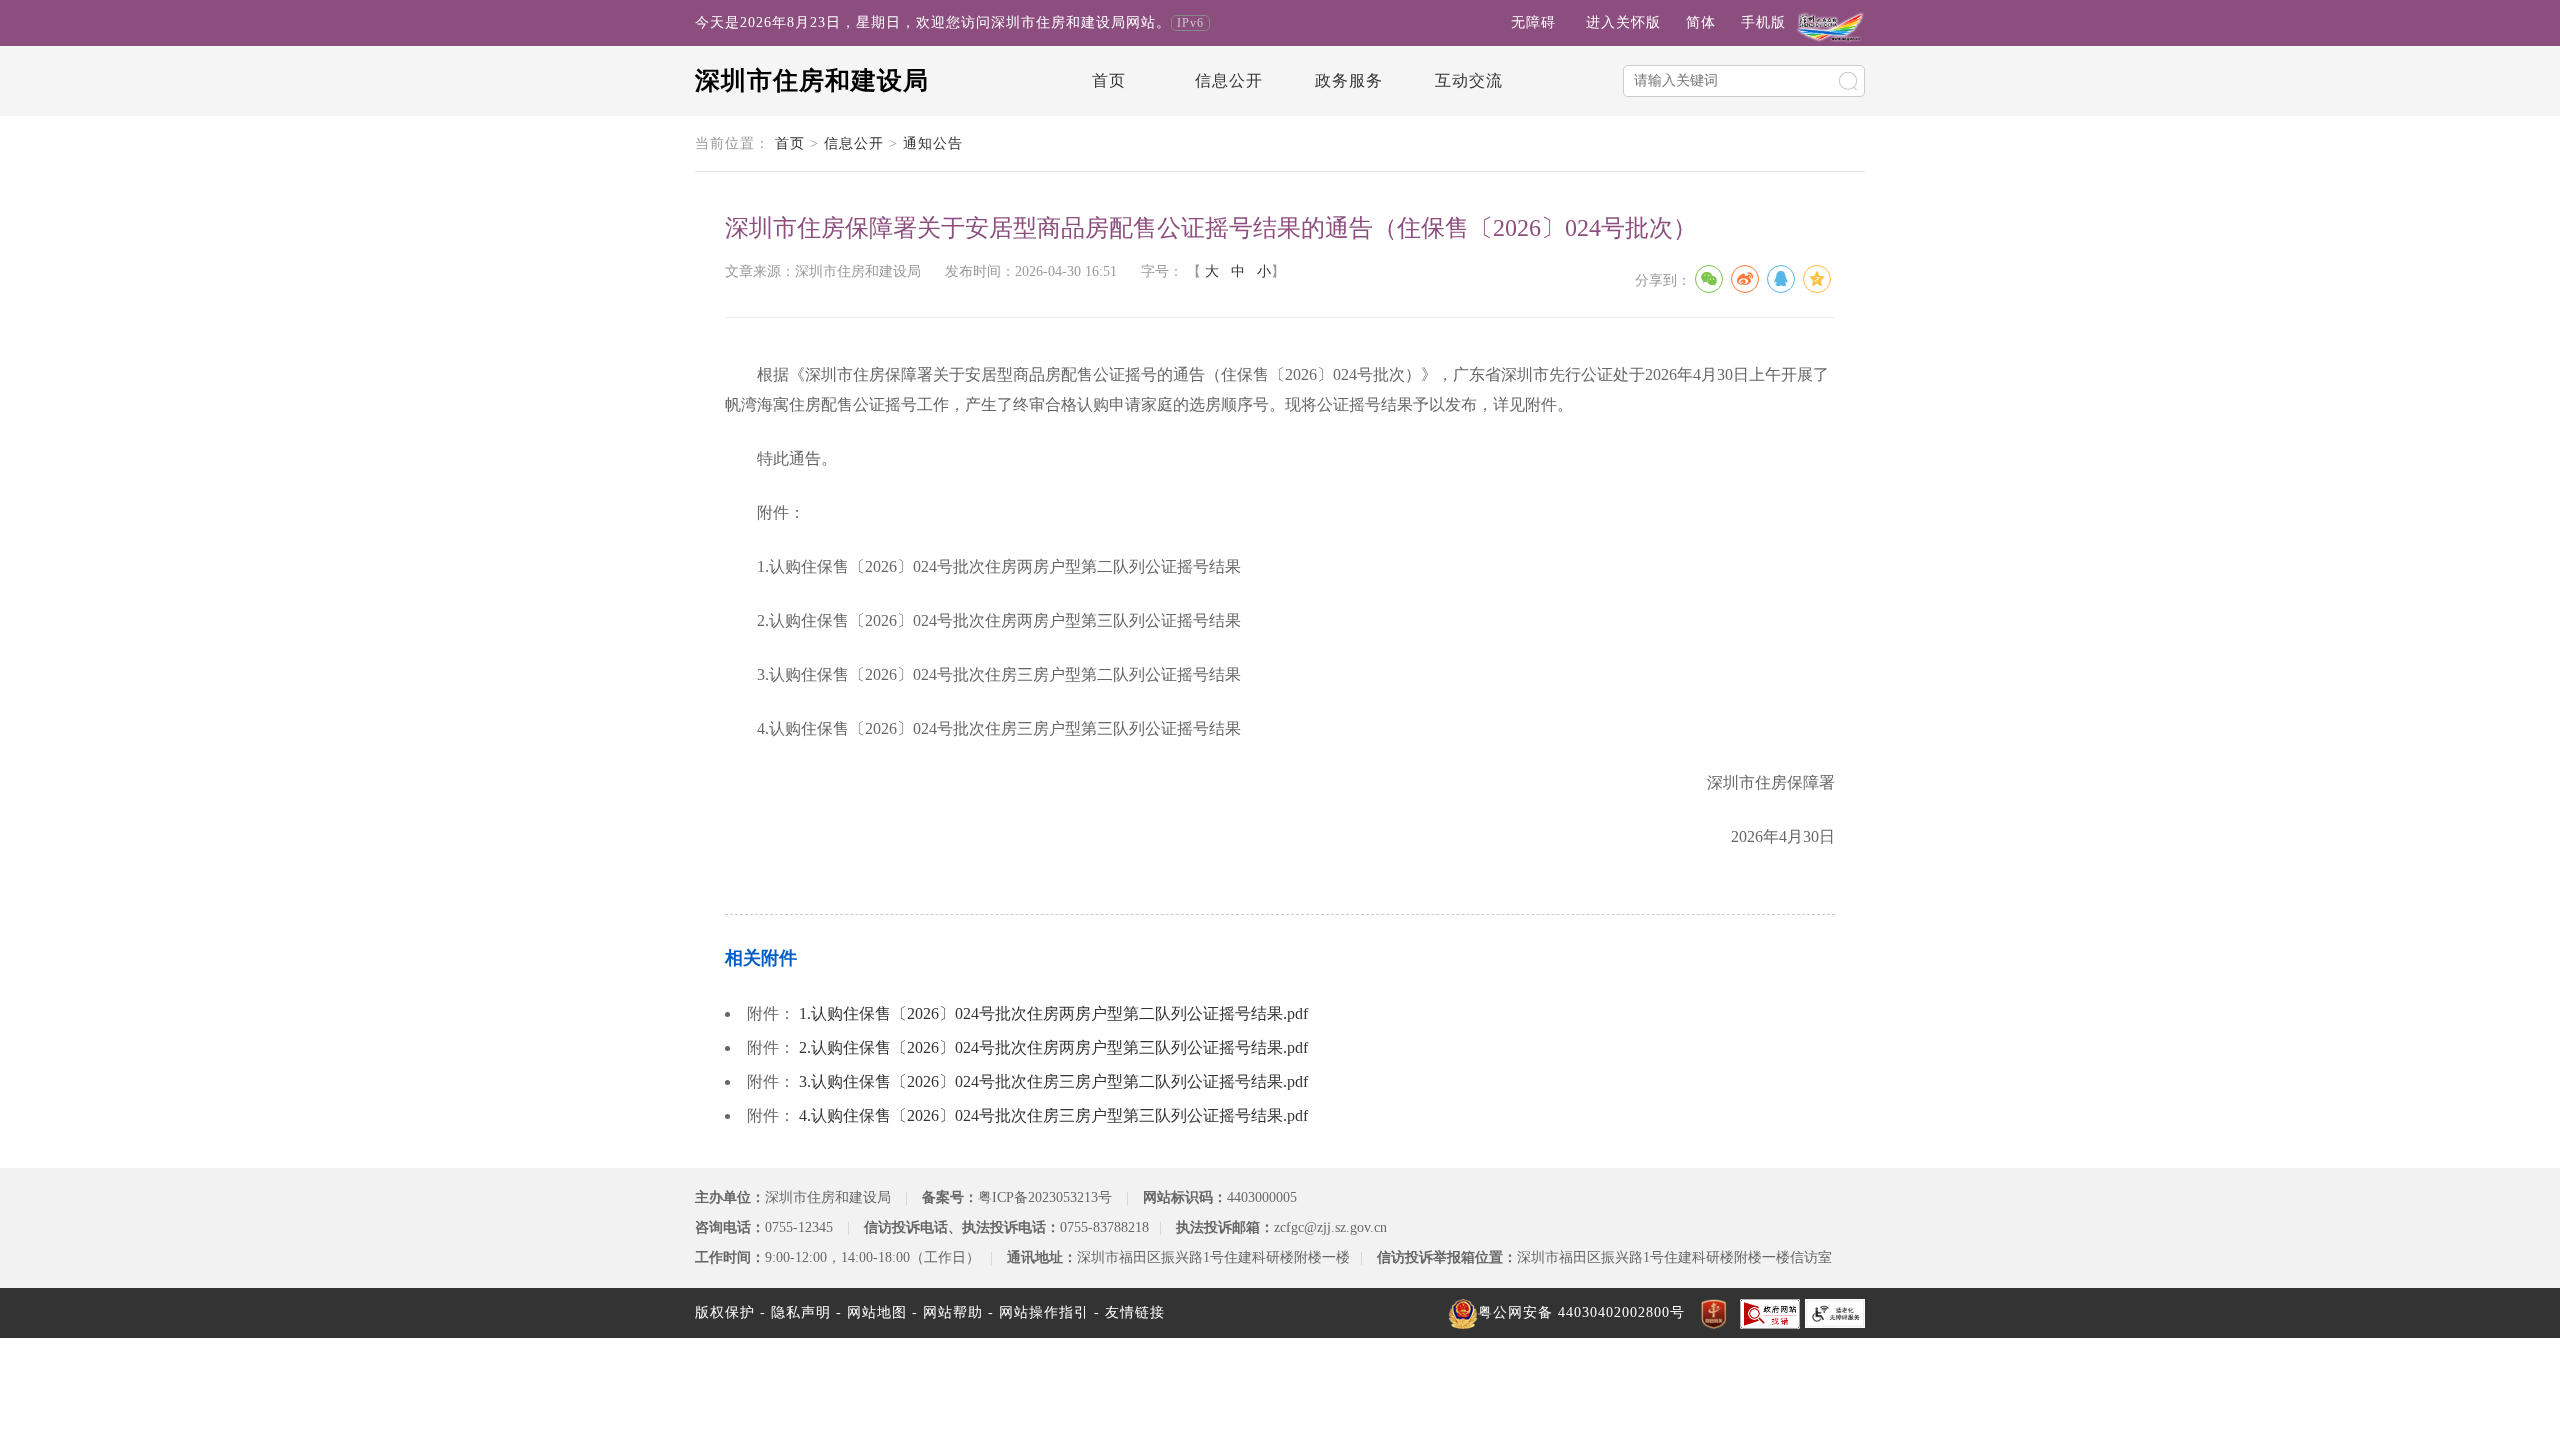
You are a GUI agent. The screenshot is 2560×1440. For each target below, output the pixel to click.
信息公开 (1229, 80)
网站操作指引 (1044, 1312)
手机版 (1763, 22)
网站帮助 (953, 1312)
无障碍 (1533, 22)
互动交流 (1469, 80)
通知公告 (933, 143)
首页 (1109, 80)
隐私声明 (801, 1312)
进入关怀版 (1623, 22)
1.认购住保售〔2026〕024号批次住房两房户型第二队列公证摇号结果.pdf (1053, 1013)
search (1848, 81)
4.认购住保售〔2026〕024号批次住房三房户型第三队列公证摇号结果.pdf (1053, 1115)
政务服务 (1349, 80)
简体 (1701, 22)
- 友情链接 (1129, 1312)
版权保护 (725, 1312)
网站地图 (877, 1312)
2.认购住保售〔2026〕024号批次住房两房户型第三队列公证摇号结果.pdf (1053, 1047)
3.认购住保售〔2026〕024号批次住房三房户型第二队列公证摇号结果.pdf (1053, 1081)
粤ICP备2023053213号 (1045, 1197)
